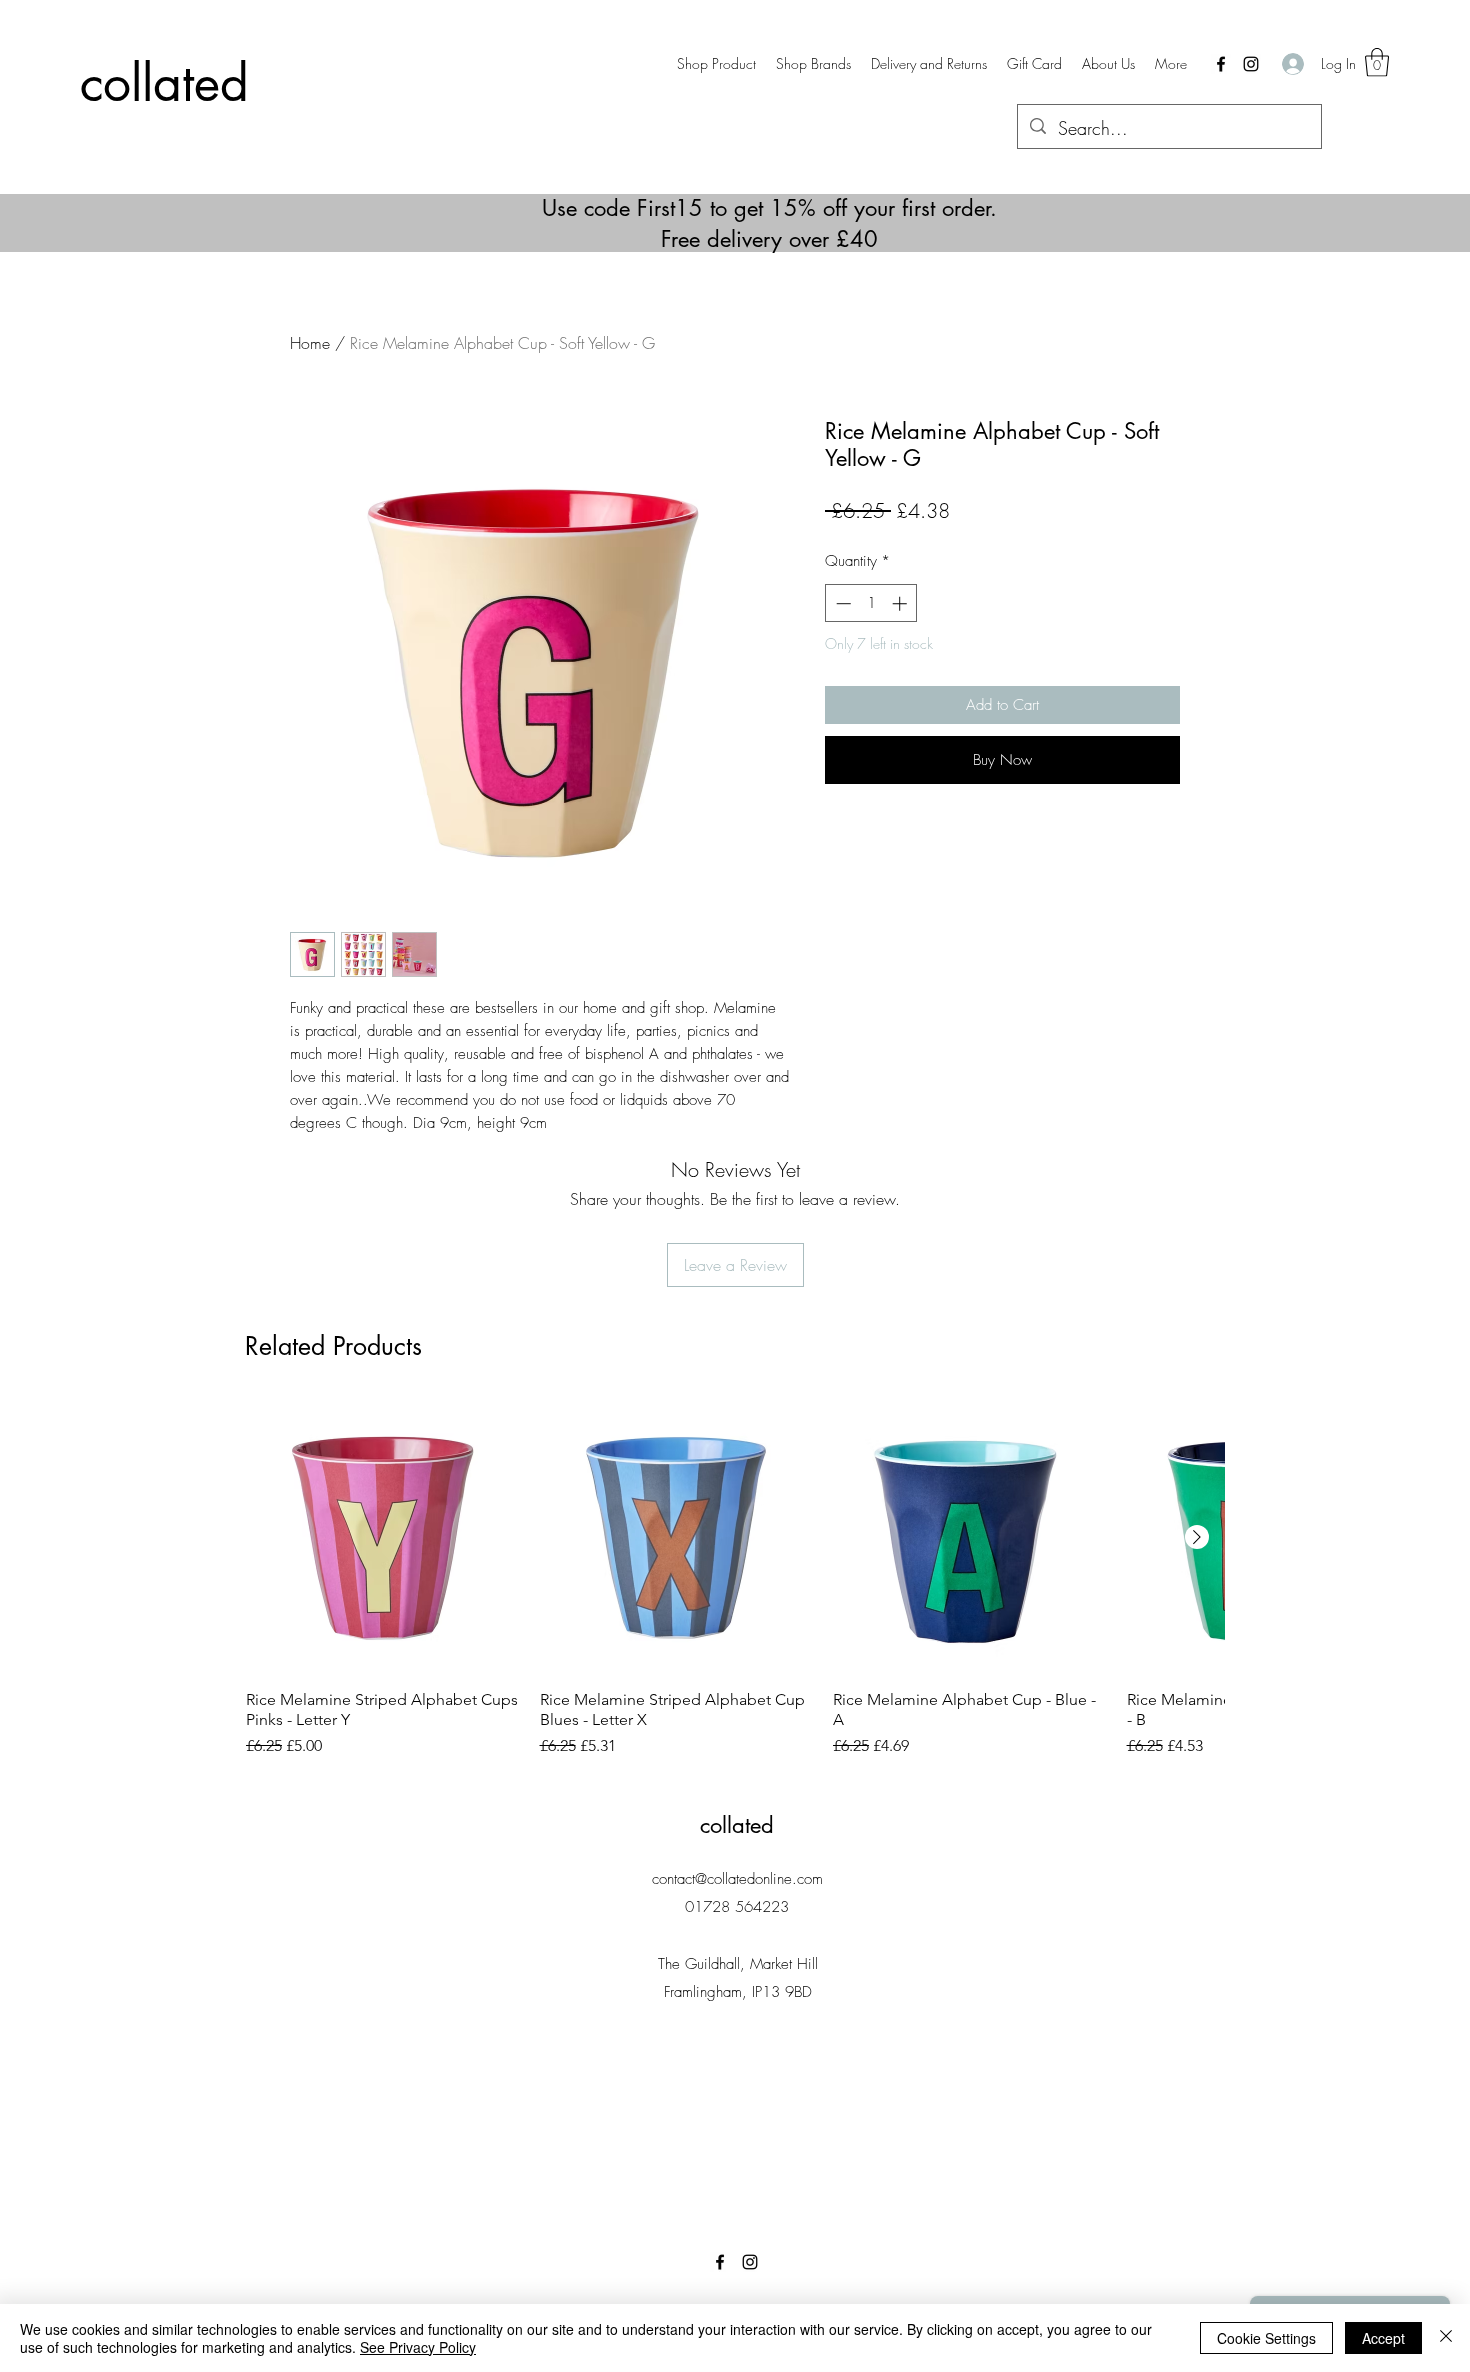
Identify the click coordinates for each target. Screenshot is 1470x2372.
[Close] (1446, 2338)
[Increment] (901, 603)
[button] (813, 64)
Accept (1383, 2338)
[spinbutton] (871, 603)
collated (164, 83)
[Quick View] (383, 1538)
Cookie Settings (1266, 2338)
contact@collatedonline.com (737, 1879)
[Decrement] (841, 603)
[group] (735, 1580)
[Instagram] (1251, 64)
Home (310, 343)
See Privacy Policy (418, 2347)
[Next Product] (1197, 1537)
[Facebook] (1221, 64)
